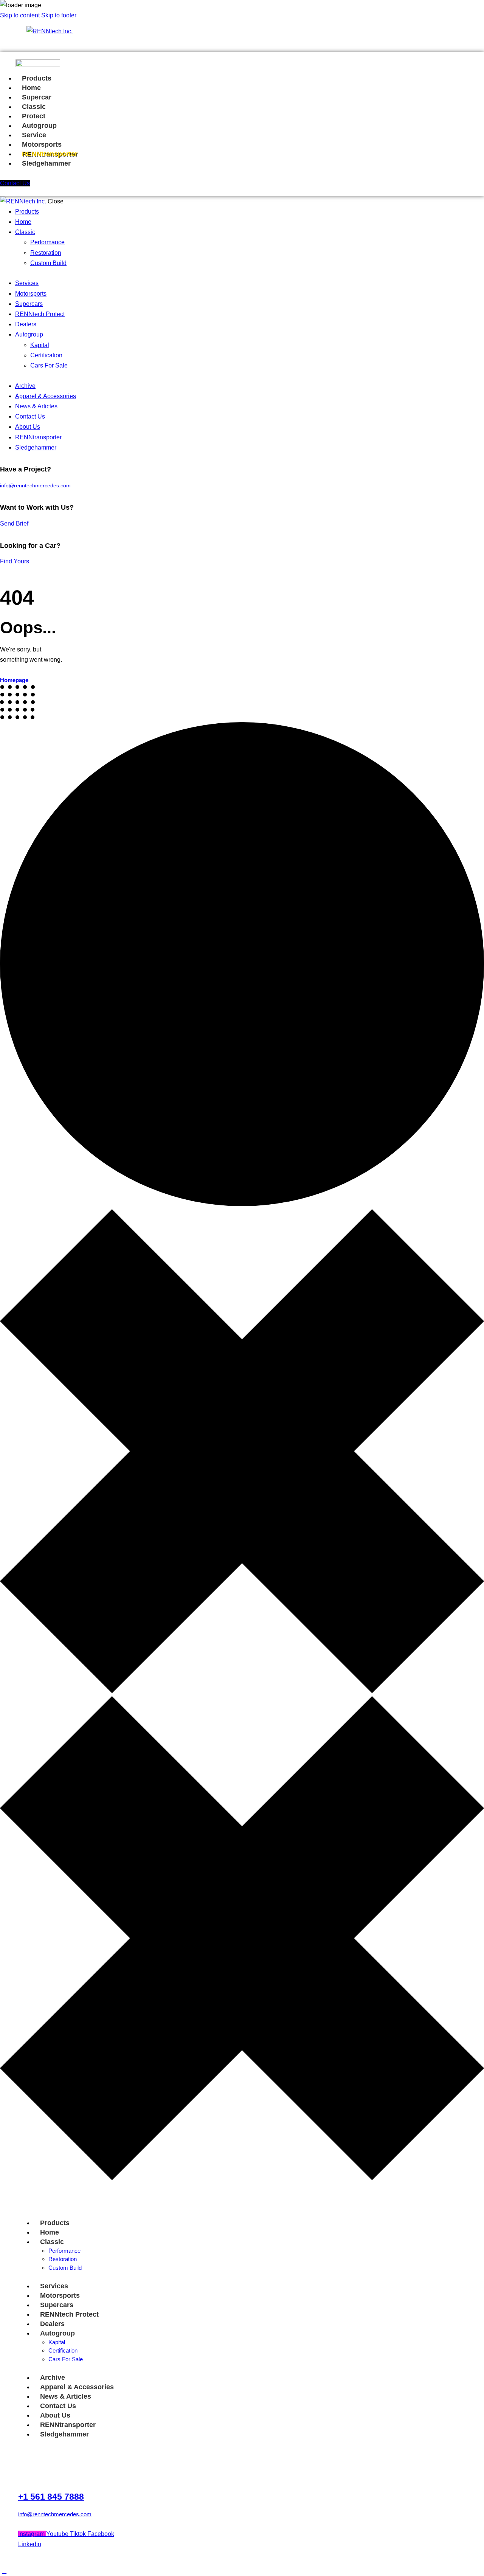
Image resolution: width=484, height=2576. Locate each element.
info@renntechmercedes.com (35, 486)
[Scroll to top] (4, 2571)
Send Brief (14, 523)
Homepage (14, 680)
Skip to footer (59, 15)
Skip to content (20, 15)
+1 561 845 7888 (51, 2497)
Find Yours (15, 561)
